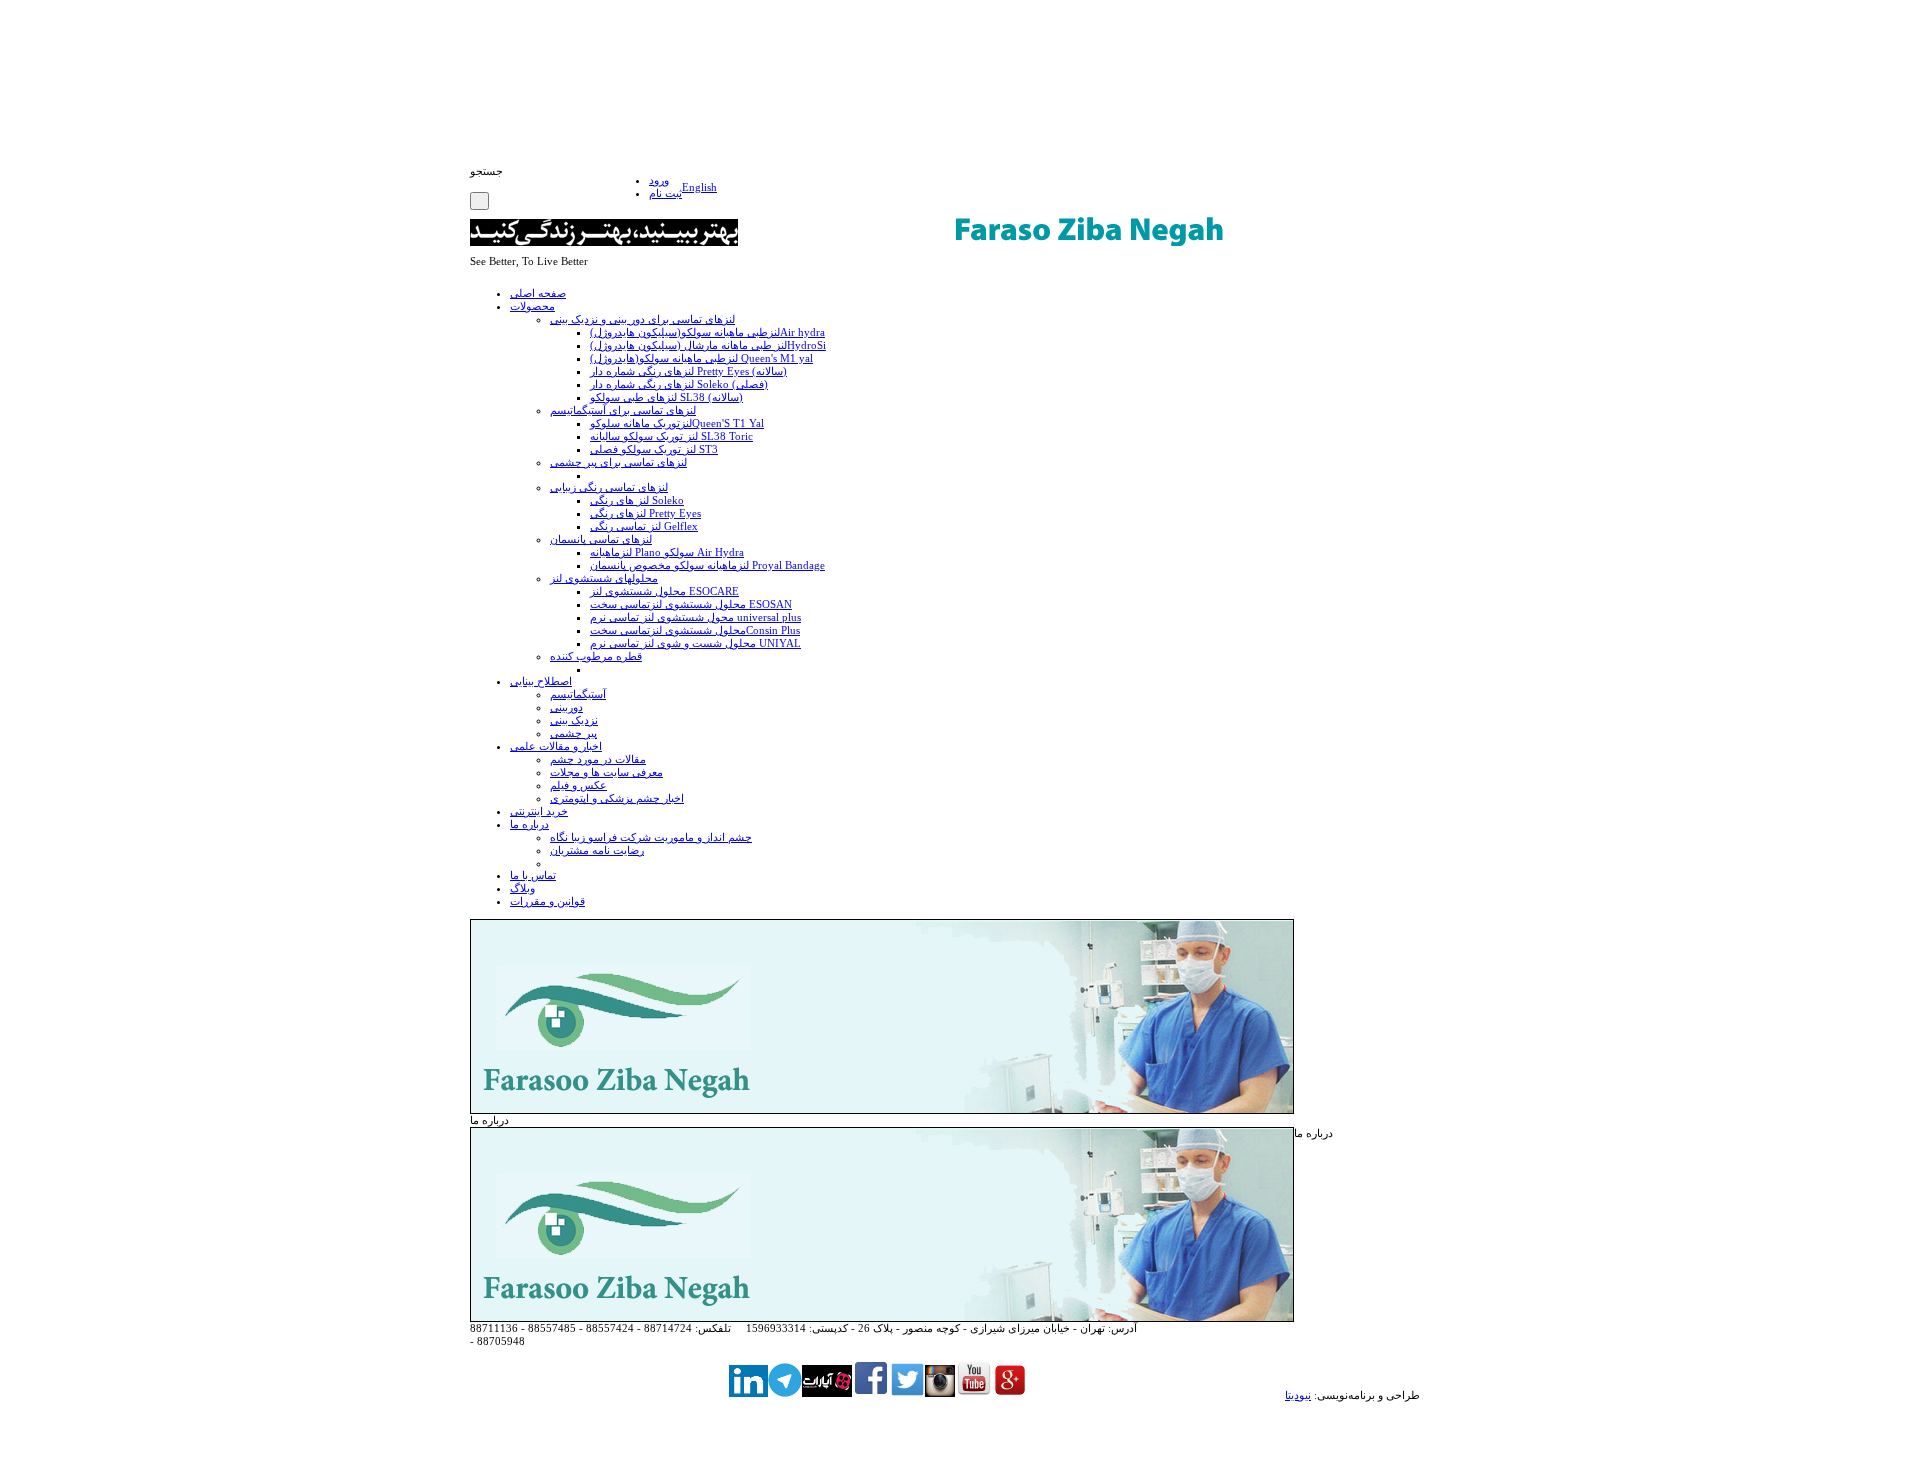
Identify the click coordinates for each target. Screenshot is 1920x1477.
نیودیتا (1298, 1395)
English (699, 187)
